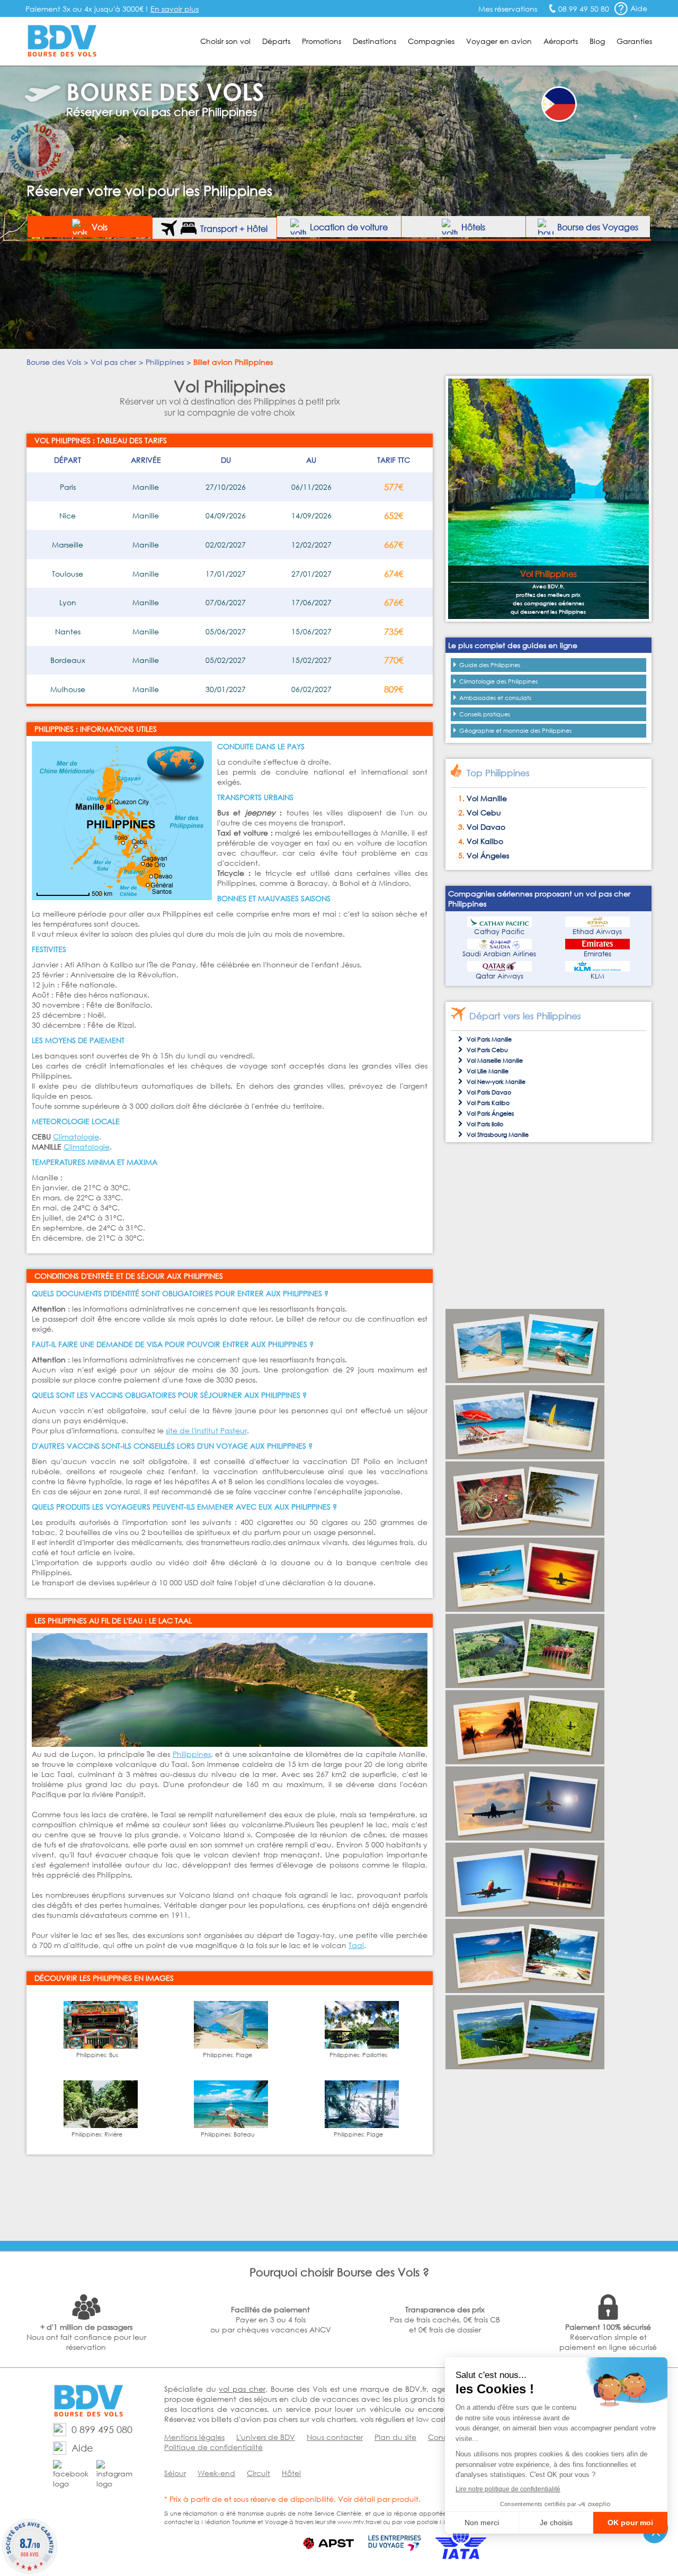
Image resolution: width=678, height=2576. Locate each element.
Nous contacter (335, 2437)
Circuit (258, 2473)
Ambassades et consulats (495, 698)
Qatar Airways (499, 976)
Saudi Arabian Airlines (499, 954)
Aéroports (561, 41)
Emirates (597, 954)
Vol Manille (487, 798)
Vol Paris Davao (489, 1092)
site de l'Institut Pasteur (206, 1430)
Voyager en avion (499, 41)
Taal (356, 1945)
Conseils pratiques (485, 714)
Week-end (216, 2473)
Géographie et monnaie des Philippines (515, 731)
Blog (597, 41)
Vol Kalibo (485, 841)
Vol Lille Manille (488, 1071)
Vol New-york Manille (496, 1082)
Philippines (192, 1754)
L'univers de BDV (266, 2437)
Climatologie (76, 1137)
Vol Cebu (484, 813)
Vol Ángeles (488, 855)
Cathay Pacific (499, 932)
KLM (597, 976)
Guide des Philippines (490, 665)
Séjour (175, 2473)
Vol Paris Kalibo (488, 1103)
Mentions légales (194, 2437)
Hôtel (291, 2473)
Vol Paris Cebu (487, 1050)
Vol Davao (486, 827)
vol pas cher (242, 2389)
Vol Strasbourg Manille (498, 1135)
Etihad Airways (597, 932)
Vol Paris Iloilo (485, 1124)
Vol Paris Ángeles (490, 1114)
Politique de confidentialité (213, 2447)
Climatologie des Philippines (498, 681)
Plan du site (395, 2437)
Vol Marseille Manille (495, 1061)
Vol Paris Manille (489, 1039)
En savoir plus (175, 9)
